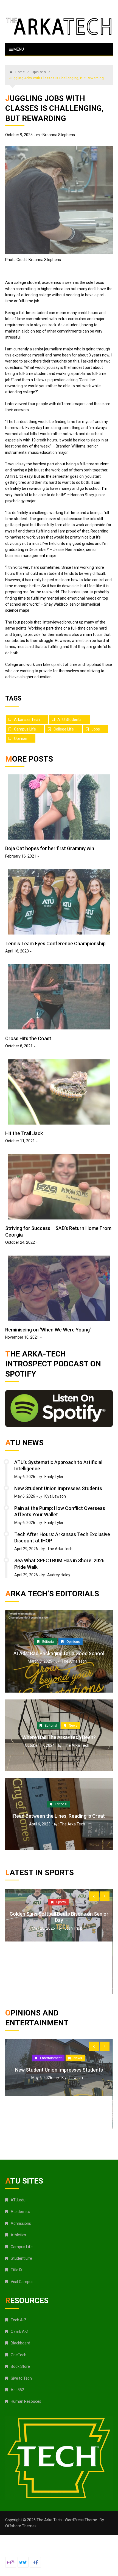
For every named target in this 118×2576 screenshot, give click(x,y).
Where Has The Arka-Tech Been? (59, 1737)
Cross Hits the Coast (28, 1038)
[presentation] (94, 1896)
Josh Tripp (73, 1955)
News (73, 1726)
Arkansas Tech (27, 719)
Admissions (21, 2223)
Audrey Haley (59, 1575)
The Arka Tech (60, 1549)
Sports (61, 1929)
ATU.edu (18, 2200)
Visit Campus (22, 2282)
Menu (18, 49)
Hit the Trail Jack (24, 1133)
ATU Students (69, 719)
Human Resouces (26, 2401)
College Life (64, 729)
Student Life (21, 2258)
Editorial (48, 1641)
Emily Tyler (54, 1477)
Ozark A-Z (20, 2331)
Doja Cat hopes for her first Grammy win (50, 848)
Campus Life (25, 729)
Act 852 (17, 2390)
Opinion (21, 738)
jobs (96, 729)
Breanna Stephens (59, 135)
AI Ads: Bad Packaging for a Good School (59, 1653)
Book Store (20, 2366)
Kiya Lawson (55, 1496)
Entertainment (61, 2071)
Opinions (73, 1641)
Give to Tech (21, 2378)
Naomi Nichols (74, 2097)
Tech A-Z (19, 2320)
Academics (20, 2212)
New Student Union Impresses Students (58, 1488)
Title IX (17, 2270)
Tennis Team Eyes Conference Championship (55, 944)
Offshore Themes (21, 2526)
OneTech (19, 2355)
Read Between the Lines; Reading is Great (59, 1816)
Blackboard (20, 2343)
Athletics (18, 2235)
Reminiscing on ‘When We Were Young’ (48, 1330)
